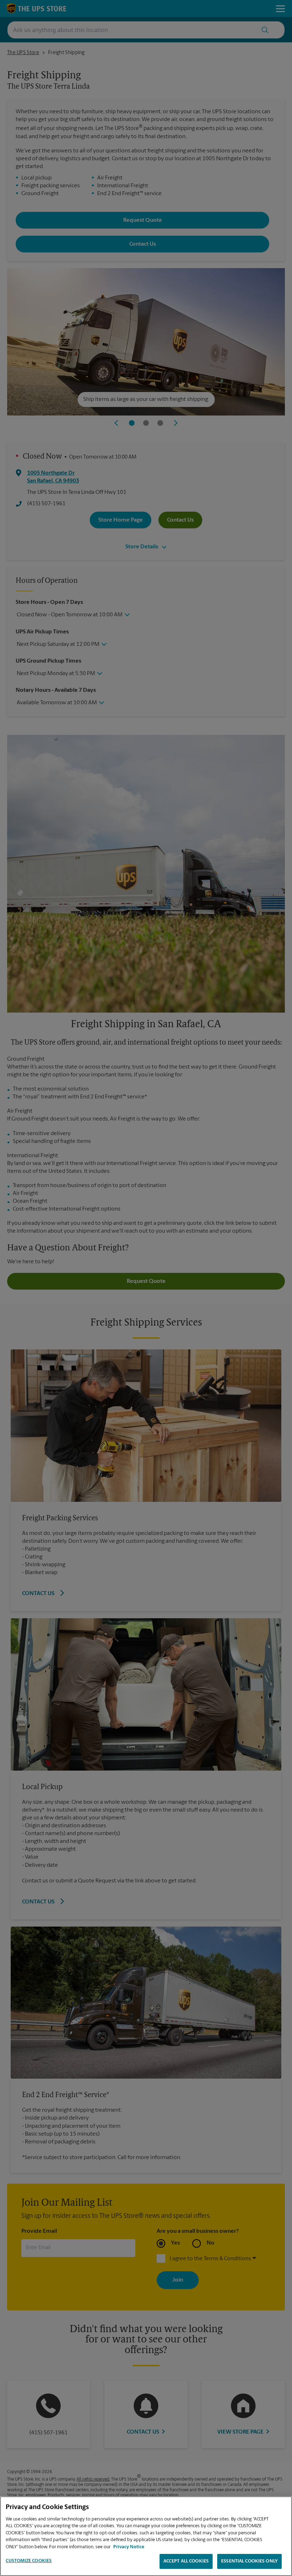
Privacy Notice (129, 2547)
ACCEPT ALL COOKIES (186, 2561)
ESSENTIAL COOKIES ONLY (249, 2561)
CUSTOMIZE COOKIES (29, 2561)
